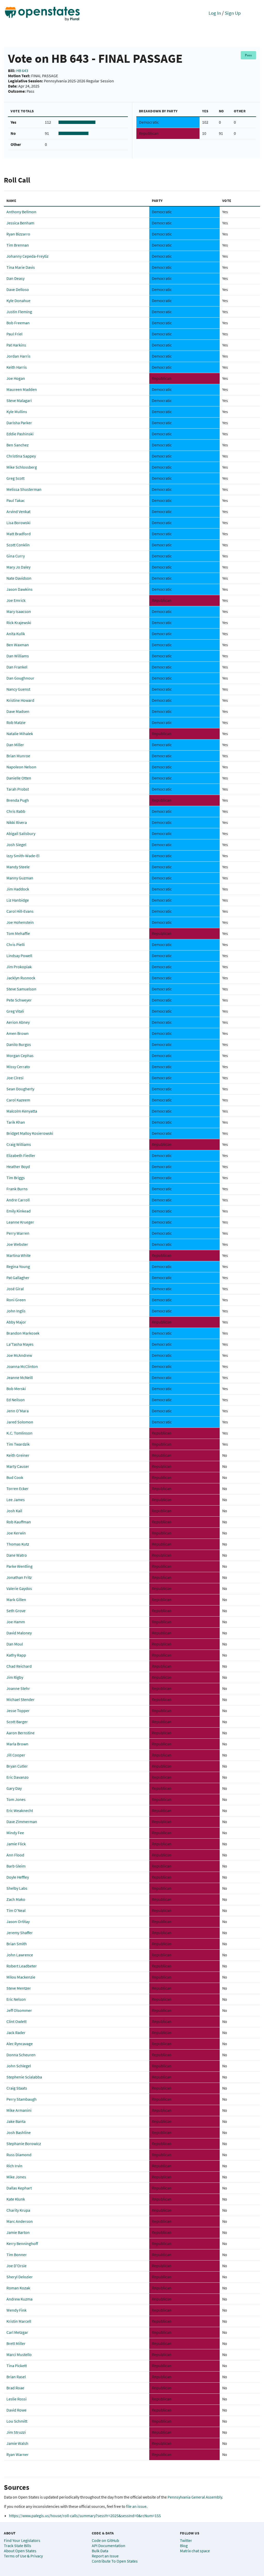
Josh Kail (14, 1511)
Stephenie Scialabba (24, 2077)
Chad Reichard (19, 1666)
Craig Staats (17, 2088)
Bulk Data (100, 2551)
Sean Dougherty (20, 1089)
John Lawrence (20, 1955)
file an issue (136, 2506)
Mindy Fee (15, 1833)
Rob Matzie (16, 722)
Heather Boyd (18, 1167)
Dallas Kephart (19, 2188)
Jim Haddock (18, 889)
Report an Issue (105, 2556)
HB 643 (22, 70)
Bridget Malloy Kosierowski (30, 1133)
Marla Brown (17, 1744)
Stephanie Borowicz (24, 2144)
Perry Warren (18, 1233)
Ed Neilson (16, 1400)
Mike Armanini (19, 2110)
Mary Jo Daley (18, 567)
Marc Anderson (20, 2221)
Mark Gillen (16, 1600)
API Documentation (109, 2546)
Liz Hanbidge (18, 900)
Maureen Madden (22, 389)
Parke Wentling (19, 1566)
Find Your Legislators (22, 2540)
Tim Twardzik (18, 1444)
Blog (184, 2546)
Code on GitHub (105, 2540)
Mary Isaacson (19, 611)
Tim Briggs (16, 1178)
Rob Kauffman (19, 1522)
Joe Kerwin (16, 1533)
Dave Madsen (18, 711)
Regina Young (18, 1266)
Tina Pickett (17, 2366)
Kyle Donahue (18, 301)
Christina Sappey (21, 456)
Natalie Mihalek (20, 734)
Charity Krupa (18, 2210)
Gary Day (14, 1788)
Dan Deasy (15, 278)
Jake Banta (16, 2121)
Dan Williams (18, 656)
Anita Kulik (16, 634)
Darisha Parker (19, 423)
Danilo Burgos (19, 1044)
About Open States (20, 2551)
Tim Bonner (17, 2255)
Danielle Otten (19, 778)
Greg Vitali (15, 1011)
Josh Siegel (16, 845)
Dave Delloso (18, 289)
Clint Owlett (16, 2021)
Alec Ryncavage (20, 2044)
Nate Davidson (19, 578)
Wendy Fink (16, 2310)
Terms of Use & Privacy (23, 2556)
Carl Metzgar (17, 2332)
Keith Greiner (18, 1455)
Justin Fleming (19, 312)
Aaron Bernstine (20, 1733)
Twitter (186, 2540)
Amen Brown (18, 1033)
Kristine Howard (20, 700)
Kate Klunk (16, 2199)
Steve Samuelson (21, 989)
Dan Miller (15, 745)
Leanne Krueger (20, 1222)
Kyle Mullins (17, 412)
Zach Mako (16, 1899)
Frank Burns (17, 1189)
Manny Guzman (20, 878)
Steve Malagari (19, 400)
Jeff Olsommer (19, 2010)
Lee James (16, 1500)
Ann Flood (15, 1855)
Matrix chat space (195, 2551)
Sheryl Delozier (20, 2277)
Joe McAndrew (19, 1355)
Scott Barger (17, 1722)
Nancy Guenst (18, 689)
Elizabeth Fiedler (21, 1155)
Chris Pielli (16, 944)
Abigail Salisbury (21, 833)
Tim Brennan (18, 245)
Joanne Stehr (18, 1688)
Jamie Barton (18, 2232)
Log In (215, 13)
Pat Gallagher (18, 1278)
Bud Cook (15, 1477)
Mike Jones (16, 2177)
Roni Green (16, 1300)
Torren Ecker (18, 1488)
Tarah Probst (18, 789)
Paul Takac (16, 500)
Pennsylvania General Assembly (195, 2497)
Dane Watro (17, 1555)
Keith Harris (17, 367)
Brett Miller (16, 2343)
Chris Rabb (16, 811)
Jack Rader (16, 2033)
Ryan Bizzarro (18, 234)
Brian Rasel (16, 2377)
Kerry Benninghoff (22, 2243)
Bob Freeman (18, 323)
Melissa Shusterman (24, 489)
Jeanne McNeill (20, 1377)
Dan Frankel (17, 667)
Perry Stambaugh (22, 2099)
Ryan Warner (18, 2454)
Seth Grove (16, 1611)
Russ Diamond (19, 2155)
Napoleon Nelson (21, 767)
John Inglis (16, 1311)
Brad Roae (15, 2388)
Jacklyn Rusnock (21, 978)
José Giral (15, 1289)
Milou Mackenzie (21, 1977)
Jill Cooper (16, 1755)
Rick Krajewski (19, 623)
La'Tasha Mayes (20, 1344)
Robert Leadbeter (22, 1966)
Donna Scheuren (21, 2055)
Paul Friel (14, 334)
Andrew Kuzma (19, 2299)
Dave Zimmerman (22, 1822)
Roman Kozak (18, 2288)
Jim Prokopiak (19, 967)
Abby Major (16, 1322)
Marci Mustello (19, 2354)
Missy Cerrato (18, 1067)
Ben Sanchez (18, 445)
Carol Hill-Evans (20, 911)
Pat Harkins (16, 345)
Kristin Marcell (19, 2321)
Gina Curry (16, 556)
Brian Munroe (18, 756)
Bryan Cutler (17, 1766)
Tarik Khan (16, 1122)
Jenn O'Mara (18, 1411)
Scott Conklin (18, 545)
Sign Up (233, 13)
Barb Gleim (16, 1866)
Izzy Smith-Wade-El (23, 856)
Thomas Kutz (18, 1544)
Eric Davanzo (18, 1777)
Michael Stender (20, 1699)
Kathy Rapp (16, 1655)
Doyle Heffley (18, 1877)
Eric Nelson (16, 1999)
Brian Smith (17, 1944)
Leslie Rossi (16, 2399)
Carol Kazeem (18, 1100)
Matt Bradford (19, 534)
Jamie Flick (16, 1844)
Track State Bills (18, 2546)
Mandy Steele (18, 867)
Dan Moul (15, 1644)
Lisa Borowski (18, 523)
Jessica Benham (20, 223)
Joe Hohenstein (20, 922)
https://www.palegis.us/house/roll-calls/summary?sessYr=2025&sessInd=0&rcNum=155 (85, 2516)
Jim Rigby (15, 1677)
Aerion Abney (18, 1022)
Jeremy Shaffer (20, 1933)
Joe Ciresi (15, 1078)
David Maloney (19, 1633)
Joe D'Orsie (16, 2266)
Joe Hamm (16, 1622)
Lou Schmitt (17, 2421)
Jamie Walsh (17, 2443)
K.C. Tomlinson (19, 1433)
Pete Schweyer (19, 1000)
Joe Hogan (16, 378)
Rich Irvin (14, 2166)
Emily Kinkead (19, 1211)
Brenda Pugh (18, 800)
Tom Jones (16, 1799)
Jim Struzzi (16, 2432)
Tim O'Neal (16, 1910)
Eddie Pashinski (20, 434)
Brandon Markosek (23, 1333)
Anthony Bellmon (21, 212)
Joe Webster (17, 1244)
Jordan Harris (18, 356)
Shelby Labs (17, 1888)
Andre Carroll (18, 1200)
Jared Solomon (20, 1422)
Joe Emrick (16, 600)
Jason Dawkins (19, 589)
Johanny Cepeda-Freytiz (27, 256)
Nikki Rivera (17, 822)
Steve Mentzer (19, 1988)
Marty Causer (18, 1466)
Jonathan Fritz (19, 1577)
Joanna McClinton (22, 1366)
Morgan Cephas (20, 1055)
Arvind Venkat (18, 511)
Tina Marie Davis (21, 267)
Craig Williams (19, 1144)
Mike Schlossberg (22, 467)
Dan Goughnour (20, 678)
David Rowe (16, 2410)
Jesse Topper (18, 1711)
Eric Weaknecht (20, 1810)
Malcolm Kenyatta (22, 1111)
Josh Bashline (19, 2132)
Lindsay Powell (19, 956)
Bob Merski (16, 1389)
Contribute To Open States (115, 2561)
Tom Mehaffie (18, 933)
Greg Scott (15, 478)
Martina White (19, 1255)
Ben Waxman (18, 645)
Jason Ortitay (18, 1921)
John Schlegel (19, 2066)
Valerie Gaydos (19, 1588)
